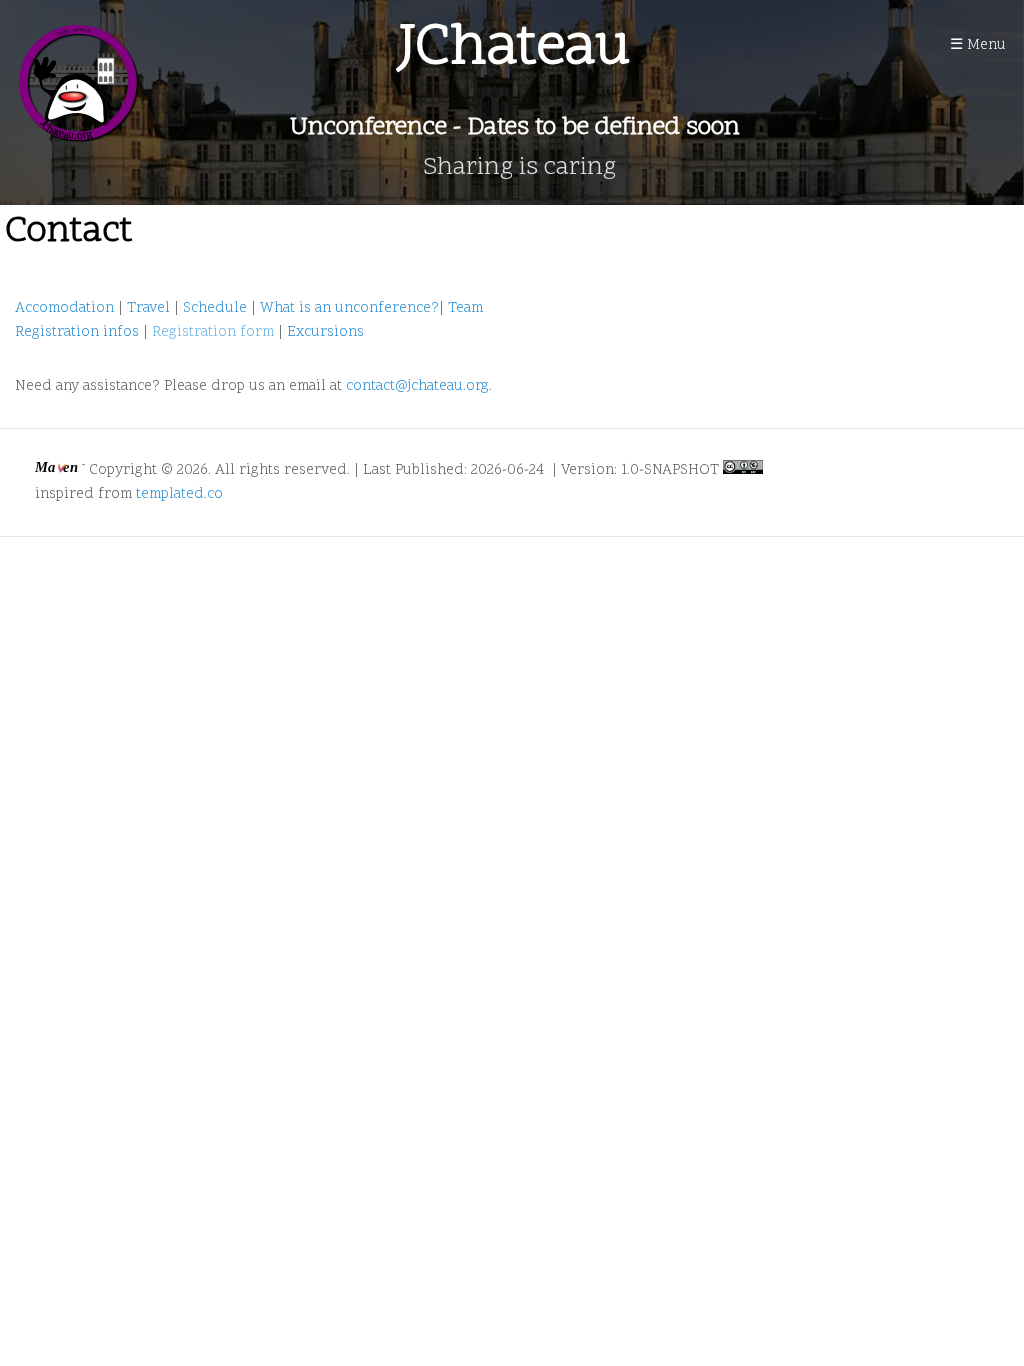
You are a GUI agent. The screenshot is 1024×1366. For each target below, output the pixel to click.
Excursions (325, 332)
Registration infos (77, 332)
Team (465, 308)
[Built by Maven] (62, 470)
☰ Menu (978, 45)
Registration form (213, 332)
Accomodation (64, 308)
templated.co (179, 494)
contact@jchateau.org (417, 386)
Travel (148, 308)
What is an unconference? (349, 308)
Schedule (215, 308)
